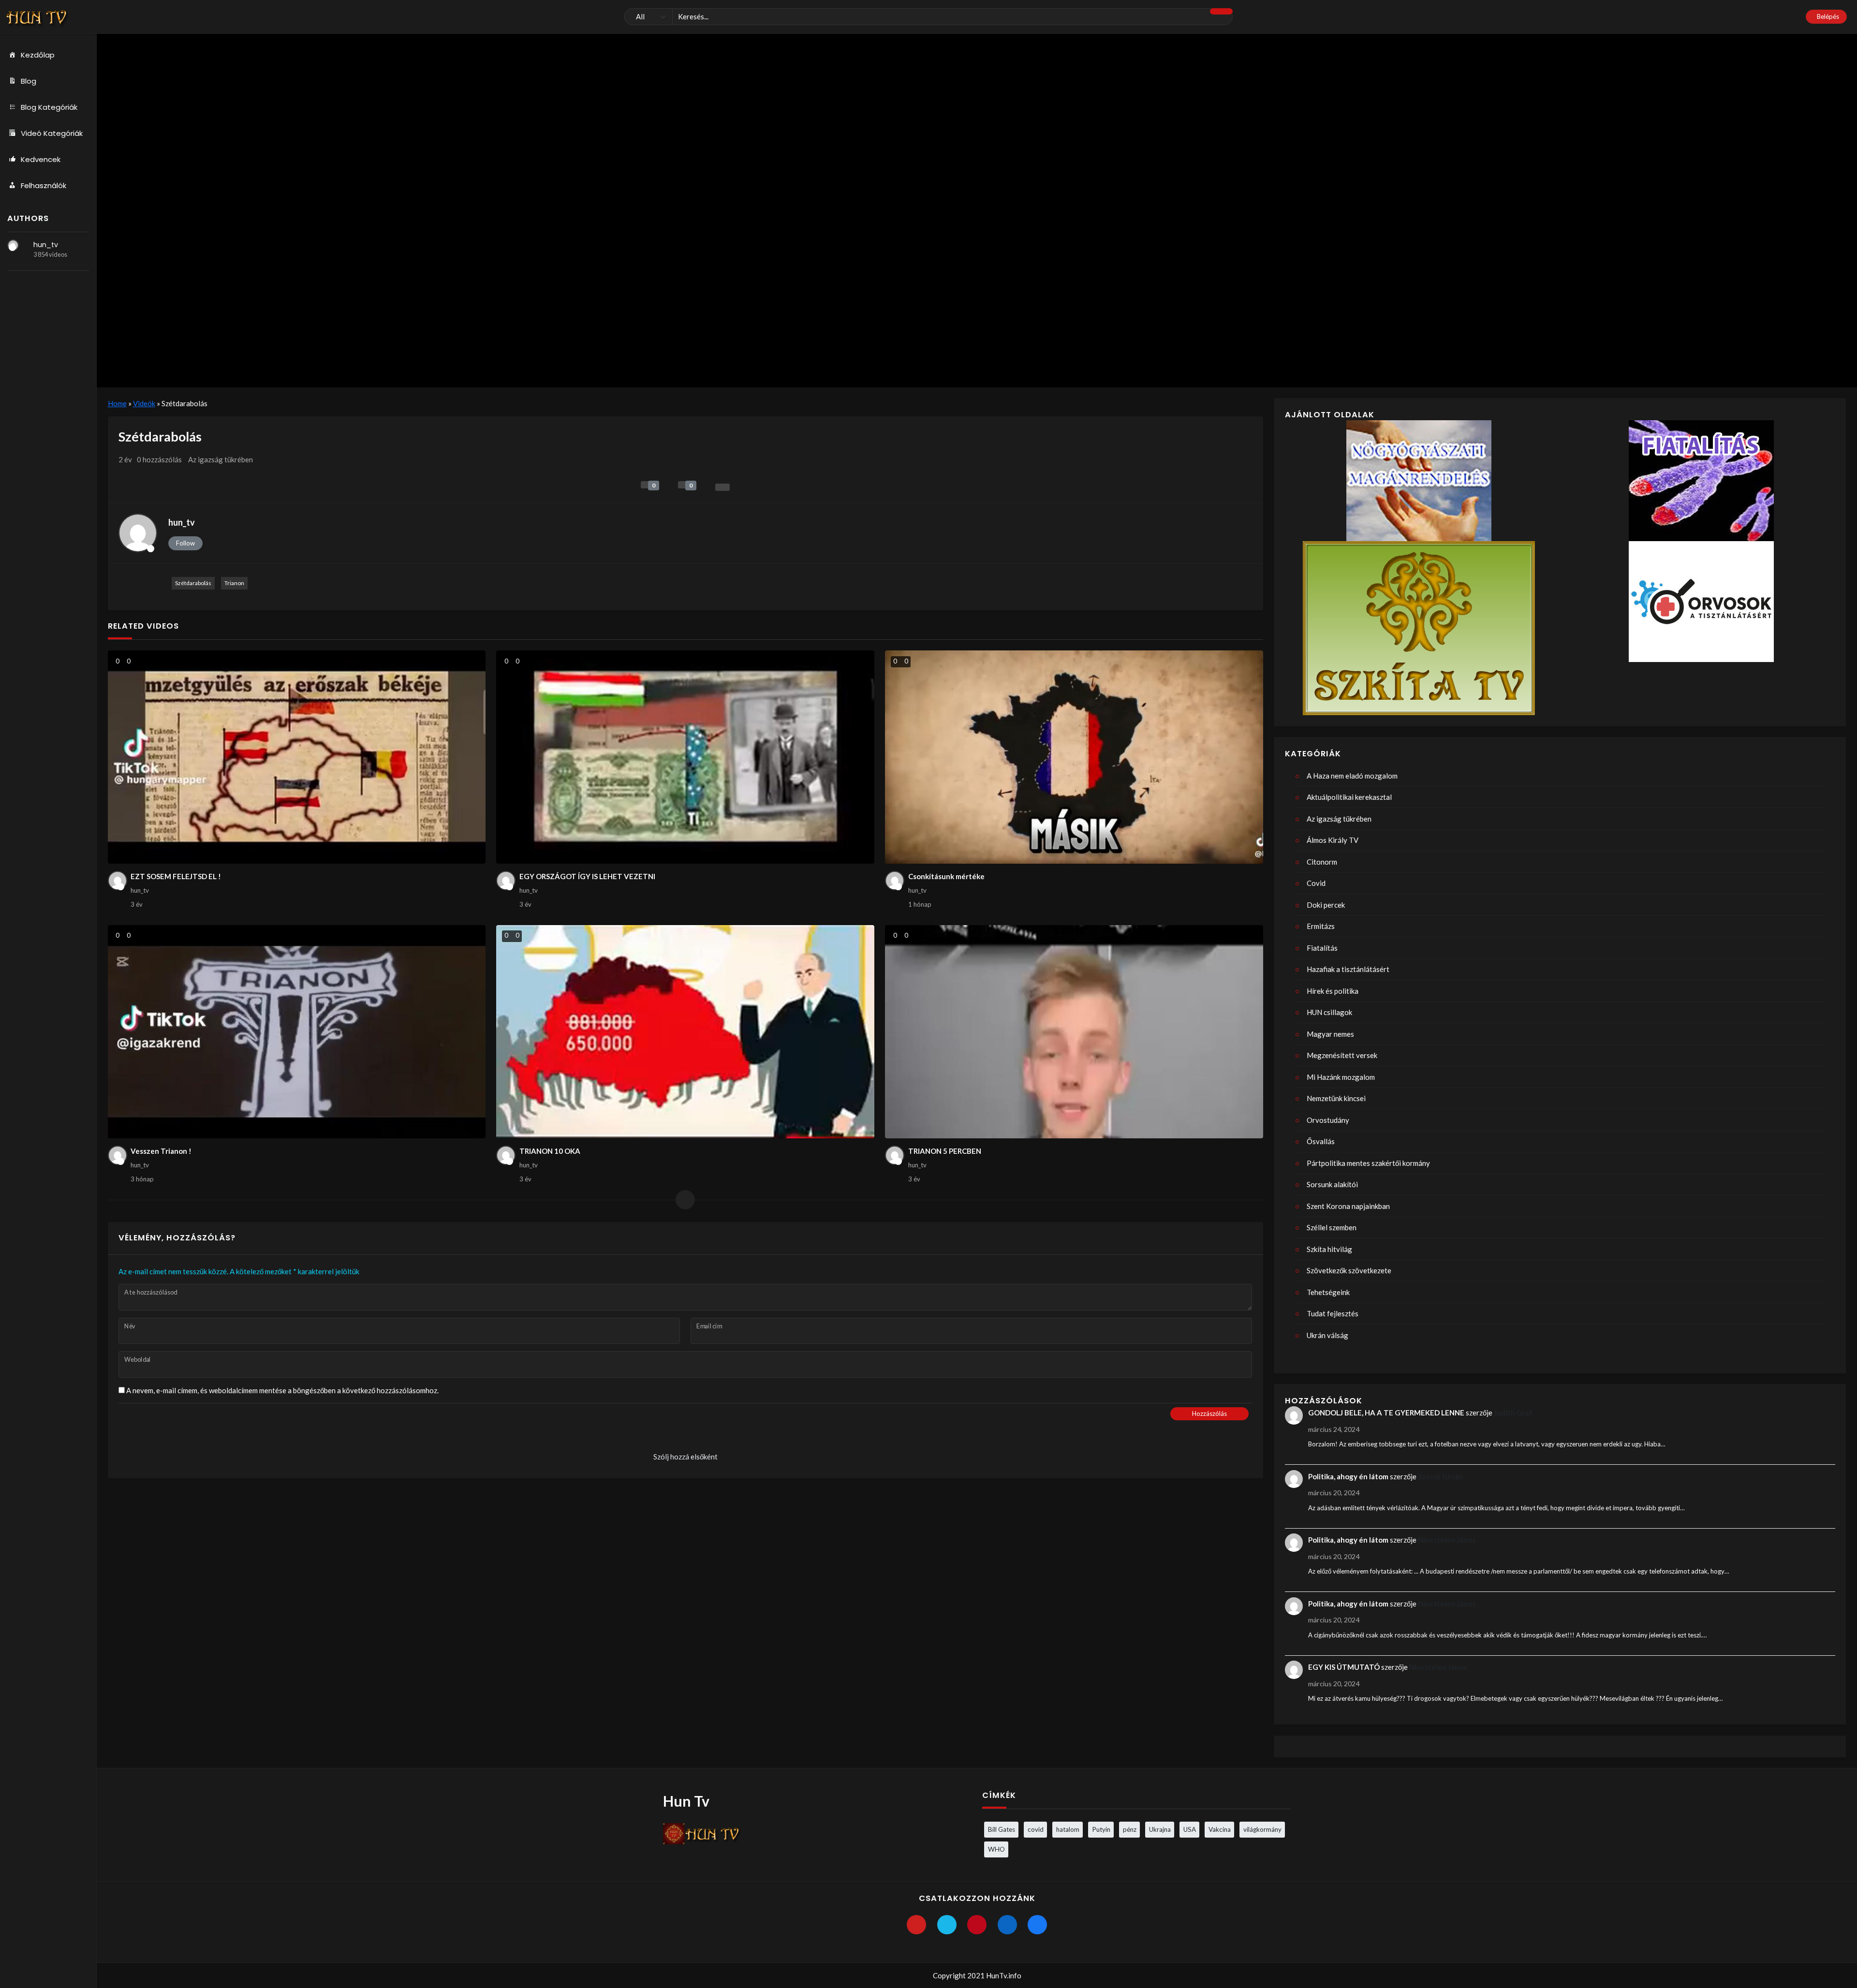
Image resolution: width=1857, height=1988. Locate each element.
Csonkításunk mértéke (946, 876)
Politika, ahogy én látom (1348, 1476)
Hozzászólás (1209, 1414)
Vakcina (1220, 1829)
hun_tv (46, 245)
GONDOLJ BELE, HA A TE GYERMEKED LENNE (1386, 1413)
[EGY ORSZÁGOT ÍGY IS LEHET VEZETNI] (685, 757)
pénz (1130, 1829)
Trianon (234, 583)
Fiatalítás (1322, 948)
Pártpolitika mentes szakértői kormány (1368, 1163)
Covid (1316, 883)
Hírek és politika (1333, 991)
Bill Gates (1002, 1829)
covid (1036, 1829)
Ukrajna (1160, 1829)
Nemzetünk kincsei (1336, 1098)
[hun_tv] (13, 245)
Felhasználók (44, 185)
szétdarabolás (193, 583)
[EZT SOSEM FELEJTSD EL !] (297, 757)
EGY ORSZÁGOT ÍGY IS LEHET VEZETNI (587, 876)
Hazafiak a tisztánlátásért (1348, 969)
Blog (29, 81)
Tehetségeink (1328, 1292)
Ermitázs (1321, 926)
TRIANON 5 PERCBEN (945, 1151)
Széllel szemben (1332, 1227)
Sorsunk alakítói (1332, 1184)
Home (117, 403)
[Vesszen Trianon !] (297, 1032)
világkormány (1262, 1829)
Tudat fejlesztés (1333, 1313)
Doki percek (1326, 905)
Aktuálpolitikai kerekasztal (1349, 797)
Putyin (1101, 1829)
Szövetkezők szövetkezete (1349, 1270)
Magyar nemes (1330, 1034)
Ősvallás (1321, 1141)
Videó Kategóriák (52, 133)
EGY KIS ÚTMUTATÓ (1344, 1667)
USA (1190, 1829)
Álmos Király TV (1333, 840)
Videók (144, 403)
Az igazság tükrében (221, 459)
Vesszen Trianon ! (161, 1151)
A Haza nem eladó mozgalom (1352, 776)
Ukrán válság (1327, 1335)
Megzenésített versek (1342, 1055)
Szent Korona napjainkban (1348, 1206)
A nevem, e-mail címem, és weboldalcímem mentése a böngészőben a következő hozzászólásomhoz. (282, 1390)
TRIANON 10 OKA (550, 1151)
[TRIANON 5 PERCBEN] (1074, 1032)
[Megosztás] (722, 487)
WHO (996, 1849)
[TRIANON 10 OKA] (685, 1032)
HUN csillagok (1329, 1012)
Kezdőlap (38, 55)
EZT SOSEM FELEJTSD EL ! (176, 876)
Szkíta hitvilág (1329, 1249)
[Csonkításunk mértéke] (1074, 757)
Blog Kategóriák (49, 107)
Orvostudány (1328, 1120)
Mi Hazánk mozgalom (1341, 1077)
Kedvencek (41, 159)
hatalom (1068, 1829)
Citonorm (1322, 862)
